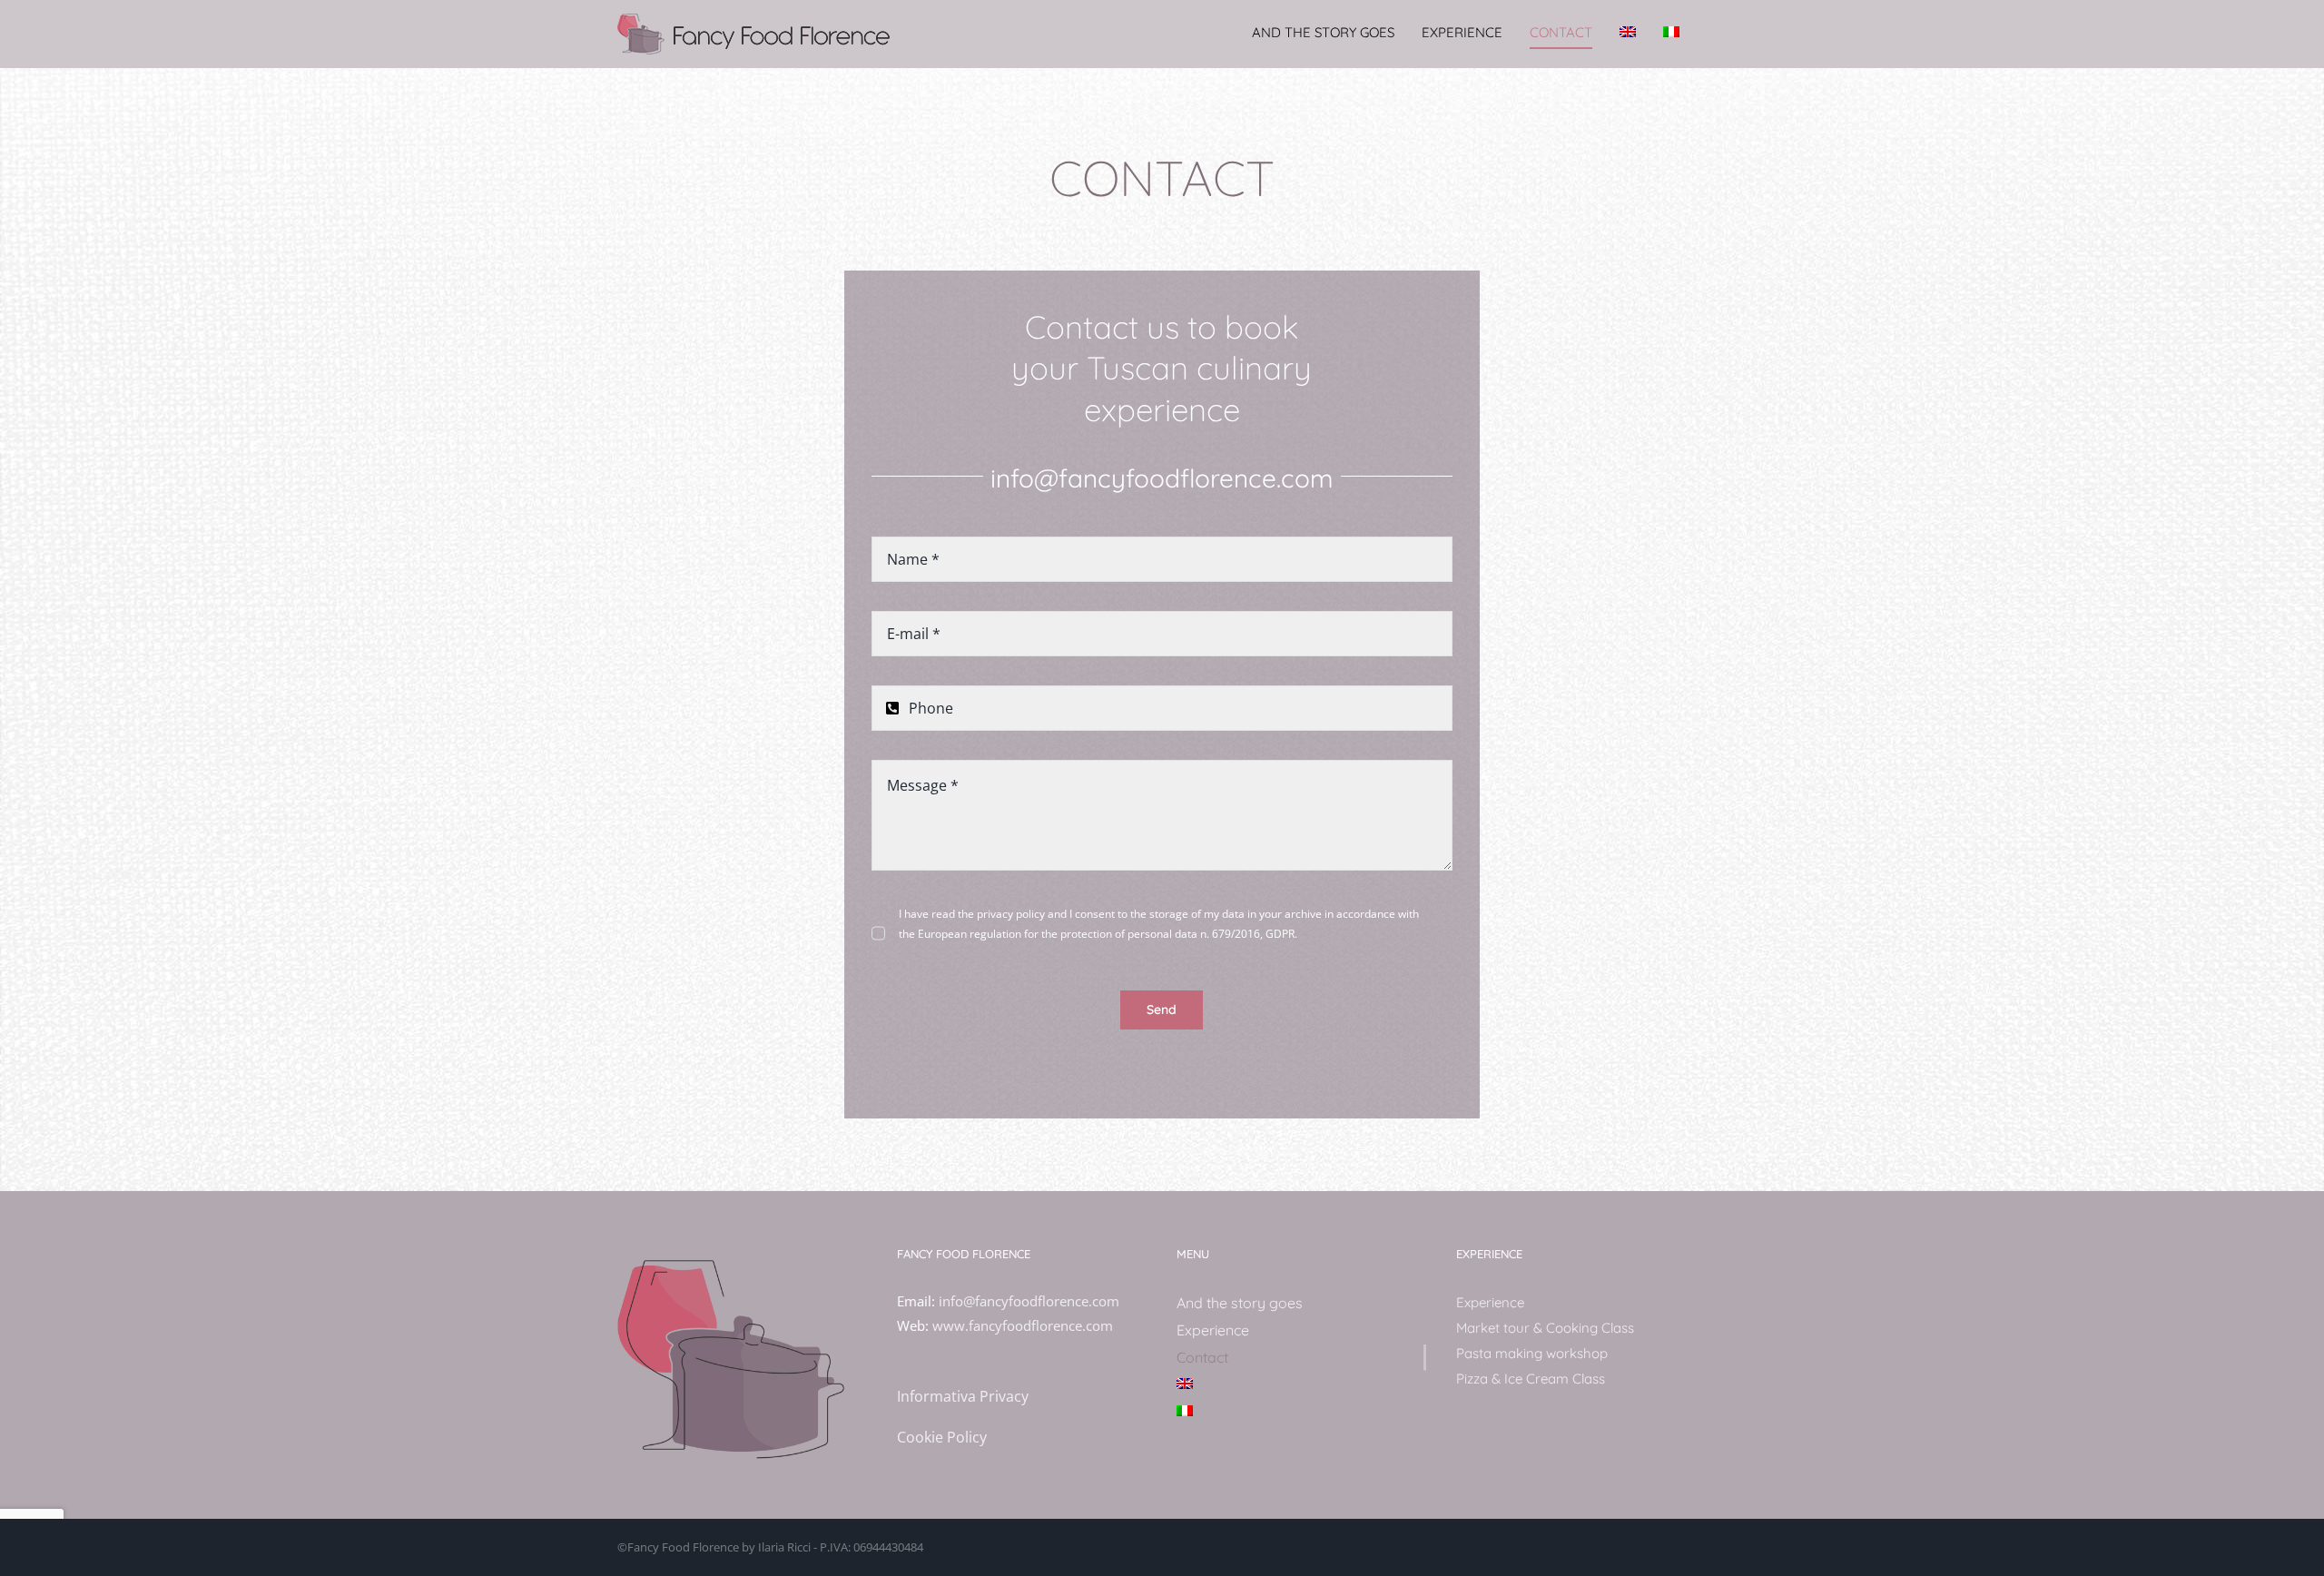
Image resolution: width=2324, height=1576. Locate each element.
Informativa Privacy (963, 1396)
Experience (1490, 1302)
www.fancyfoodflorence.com (1023, 1325)
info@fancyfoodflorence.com (1162, 478)
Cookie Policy (942, 1437)
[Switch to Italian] (1671, 32)
